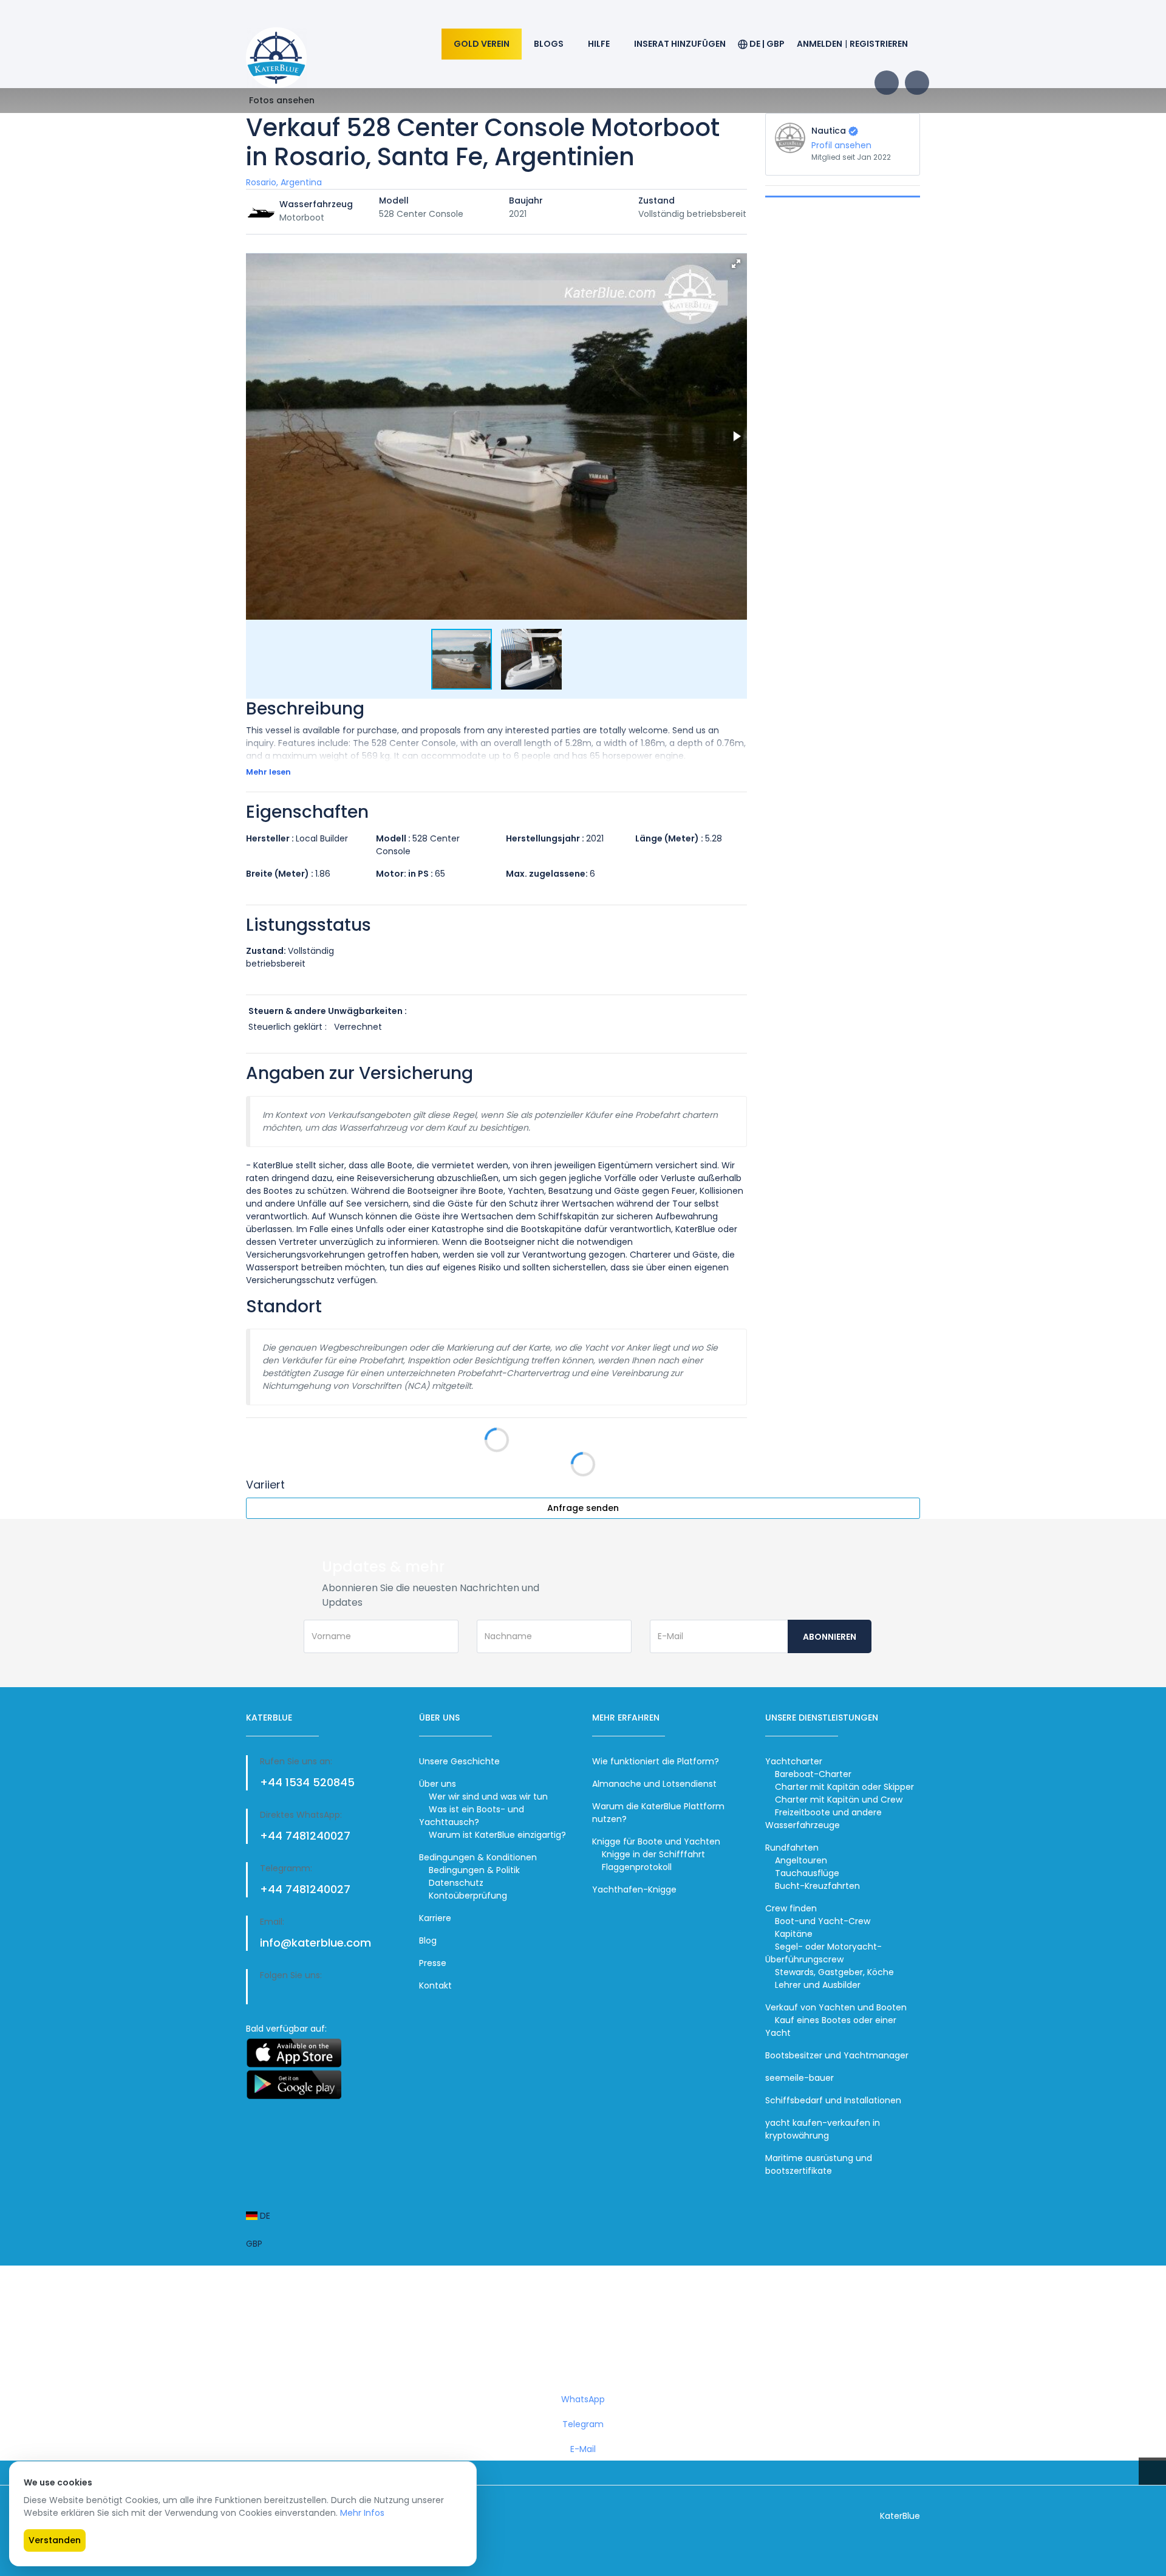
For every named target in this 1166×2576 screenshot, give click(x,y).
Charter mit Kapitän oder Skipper (844, 1787)
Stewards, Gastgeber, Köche (834, 1972)
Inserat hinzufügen (680, 44)
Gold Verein (482, 44)
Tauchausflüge (807, 1873)
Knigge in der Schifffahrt (653, 1854)
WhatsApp (583, 2399)
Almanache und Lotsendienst (654, 1784)
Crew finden (791, 1908)
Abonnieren (830, 1637)
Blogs (549, 44)
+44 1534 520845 (307, 1782)
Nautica (829, 131)
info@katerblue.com (315, 1943)
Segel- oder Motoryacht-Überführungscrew (823, 1953)
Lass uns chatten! (586, 2337)
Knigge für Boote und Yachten (656, 1841)
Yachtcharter (794, 1761)
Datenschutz (456, 1883)
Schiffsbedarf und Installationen (833, 2100)
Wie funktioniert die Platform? (656, 1761)
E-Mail (583, 2449)
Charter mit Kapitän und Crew (839, 1800)
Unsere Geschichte (459, 1761)
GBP (254, 2244)
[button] (736, 264)
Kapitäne (794, 1934)
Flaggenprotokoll (637, 1867)
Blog (428, 1941)
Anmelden (820, 44)
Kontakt (435, 1985)
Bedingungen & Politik (474, 1870)
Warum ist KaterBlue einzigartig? (497, 1835)
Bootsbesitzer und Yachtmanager (837, 2055)
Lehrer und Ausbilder (818, 1985)
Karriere (435, 1918)
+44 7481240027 (305, 1836)
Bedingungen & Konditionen (478, 1857)
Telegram (583, 2424)
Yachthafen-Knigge (634, 1889)
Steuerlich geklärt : (288, 1027)
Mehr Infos (362, 2513)
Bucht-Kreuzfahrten (817, 1886)
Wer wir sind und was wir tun (488, 1797)
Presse (433, 1963)
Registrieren (879, 44)
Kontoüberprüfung (468, 1896)
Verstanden (55, 2540)
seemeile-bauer (799, 2078)
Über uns (438, 1784)
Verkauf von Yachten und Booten (836, 2007)
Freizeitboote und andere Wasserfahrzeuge (823, 1819)
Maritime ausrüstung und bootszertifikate (819, 2164)
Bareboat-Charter (813, 1774)
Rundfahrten (792, 1848)
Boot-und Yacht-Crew (823, 1921)
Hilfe (599, 44)
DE (264, 2216)
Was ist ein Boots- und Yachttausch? (472, 1816)
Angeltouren (801, 1860)
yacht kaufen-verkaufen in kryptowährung (823, 2129)
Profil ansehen (841, 145)
